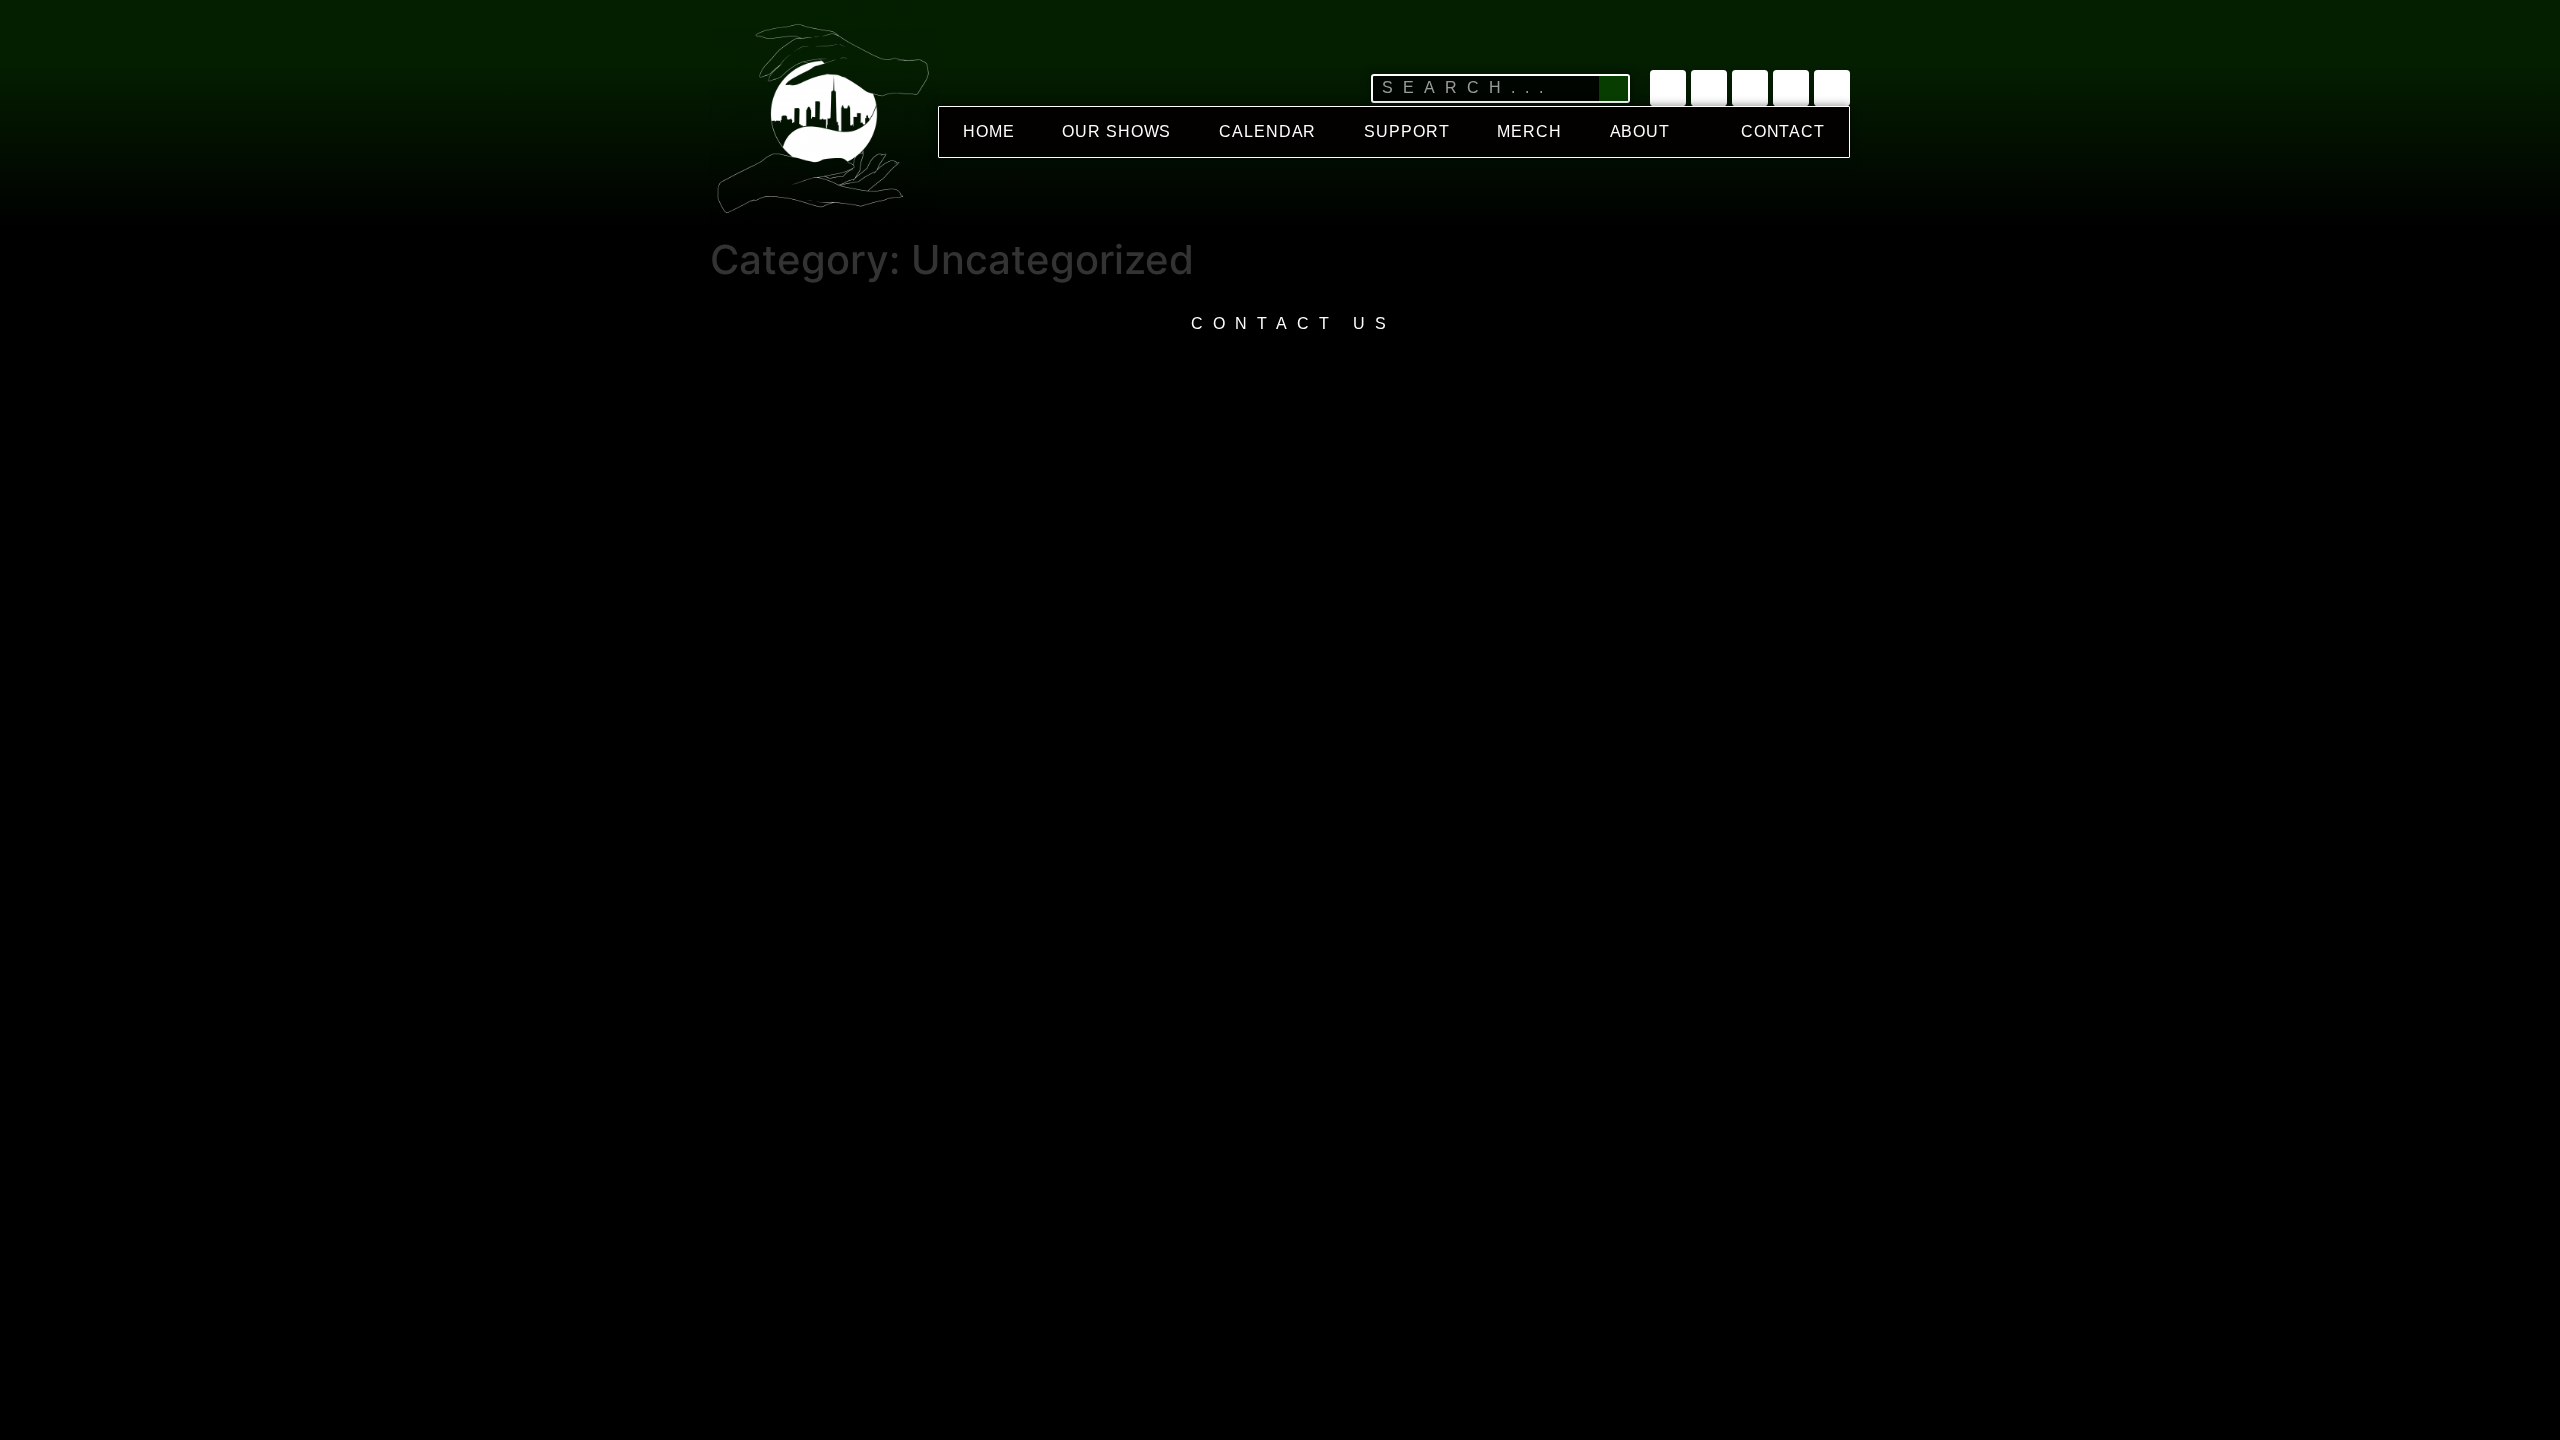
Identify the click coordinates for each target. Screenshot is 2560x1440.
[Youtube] (1709, 88)
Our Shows (1116, 131)
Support (1406, 131)
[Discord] (1832, 88)
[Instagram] (1791, 88)
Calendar (1267, 131)
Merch (1529, 131)
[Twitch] (1750, 88)
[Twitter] (1668, 88)
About (1640, 131)
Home (989, 131)
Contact (1783, 131)
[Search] (1613, 88)
